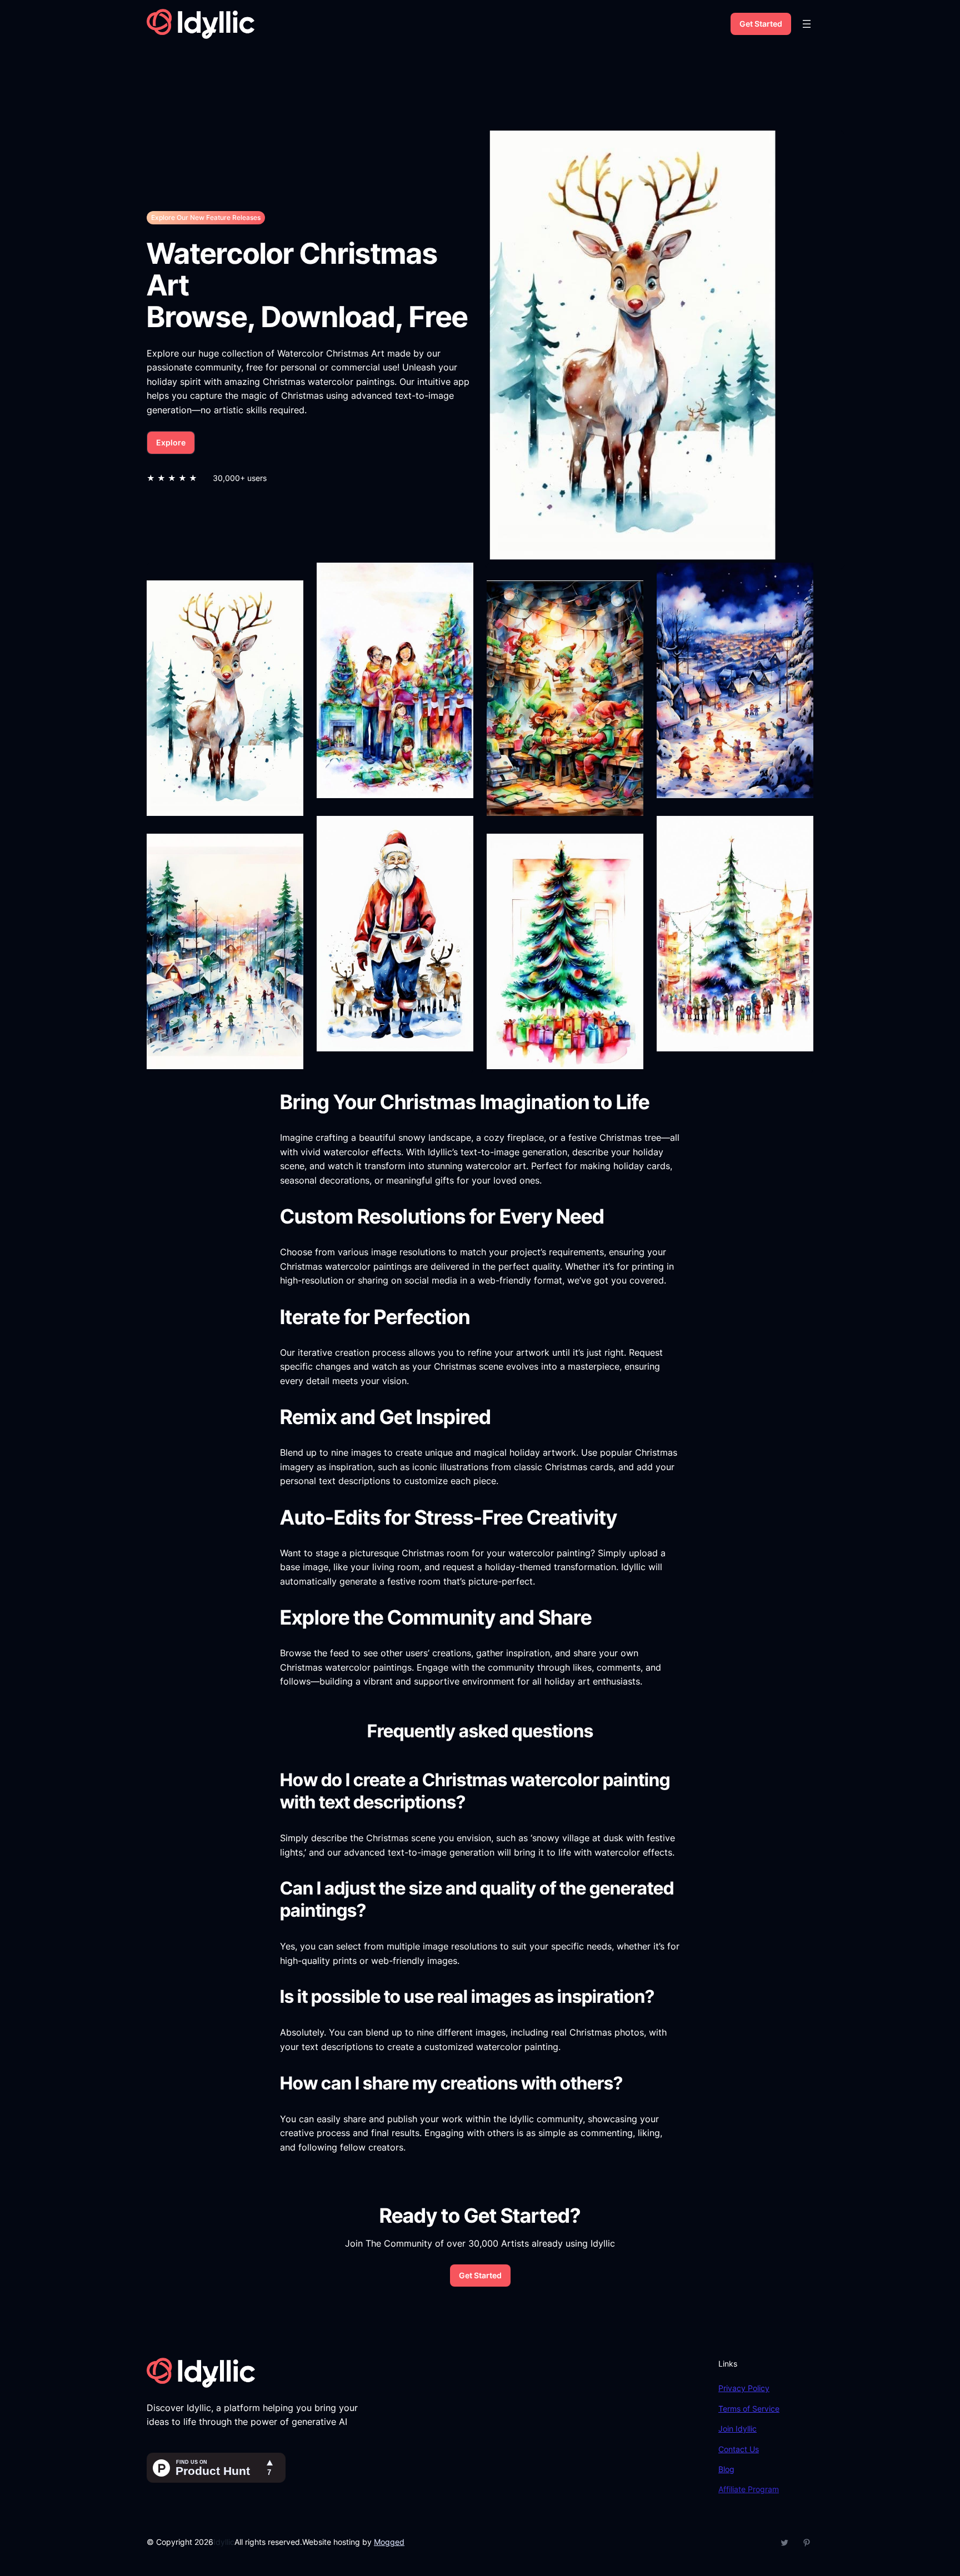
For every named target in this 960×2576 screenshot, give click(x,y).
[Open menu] (807, 24)
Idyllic (224, 2542)
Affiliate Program (749, 2489)
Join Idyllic (737, 2429)
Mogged (389, 2542)
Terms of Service (749, 2409)
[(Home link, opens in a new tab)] (201, 24)
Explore (171, 442)
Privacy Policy (744, 2388)
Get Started (761, 24)
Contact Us (739, 2449)
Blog (726, 2469)
